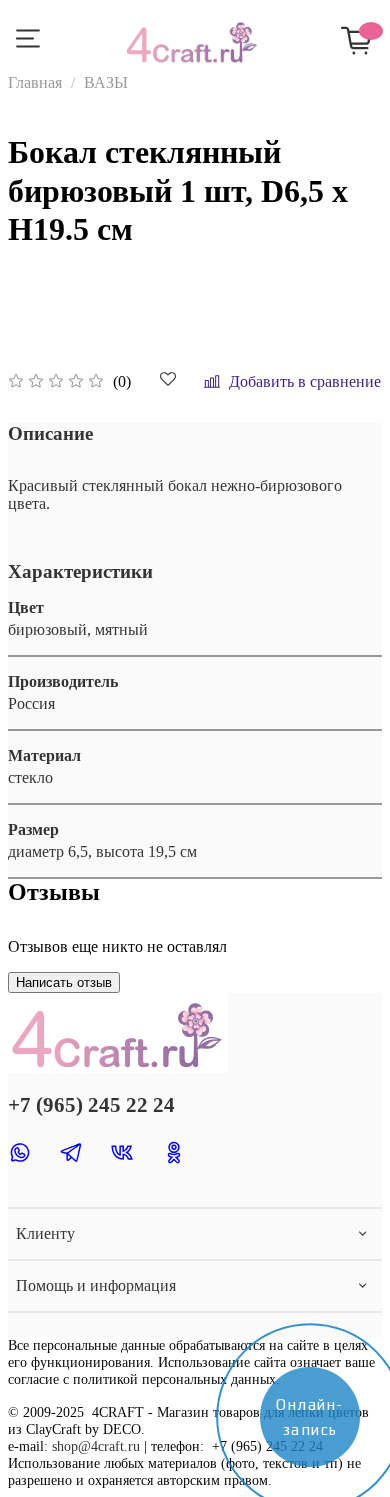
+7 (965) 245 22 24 (91, 1104)
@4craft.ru (109, 1446)
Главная (35, 82)
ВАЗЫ (106, 82)
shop (65, 1446)
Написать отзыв (64, 982)
